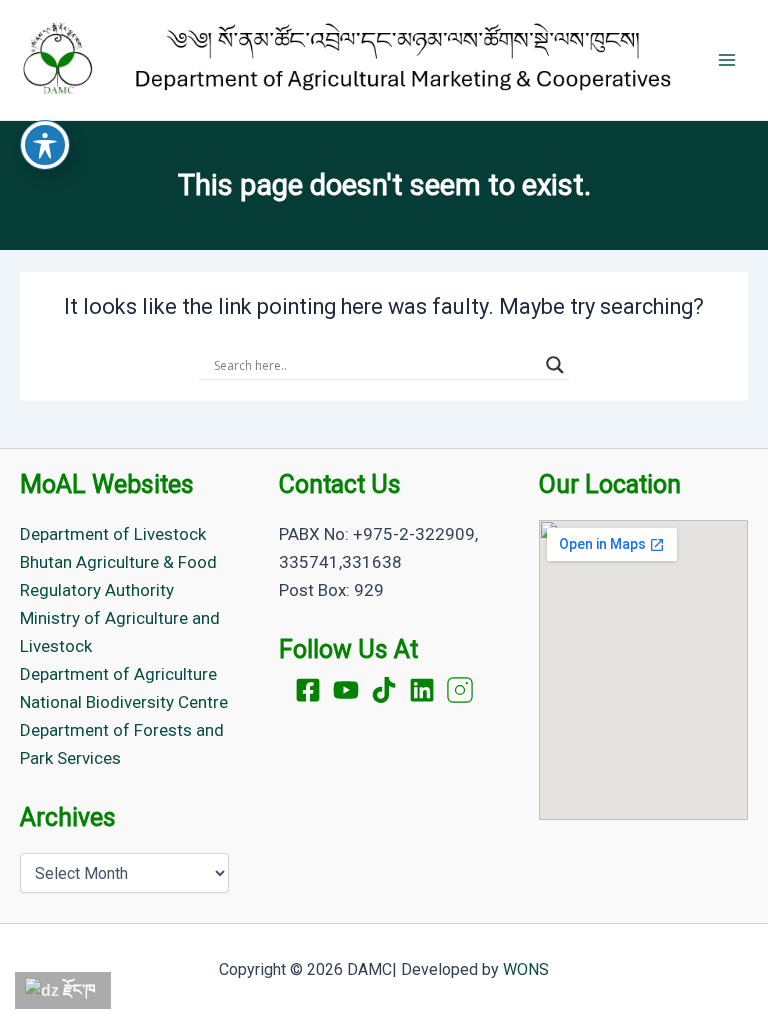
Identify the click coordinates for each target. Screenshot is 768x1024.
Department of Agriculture (118, 674)
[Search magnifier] (555, 365)
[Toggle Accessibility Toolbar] (45, 145)
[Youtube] (346, 690)
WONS (526, 969)
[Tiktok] (384, 690)
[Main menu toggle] (727, 60)
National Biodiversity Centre (124, 702)
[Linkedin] (422, 690)
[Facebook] (308, 690)
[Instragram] (460, 690)
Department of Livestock (113, 534)
